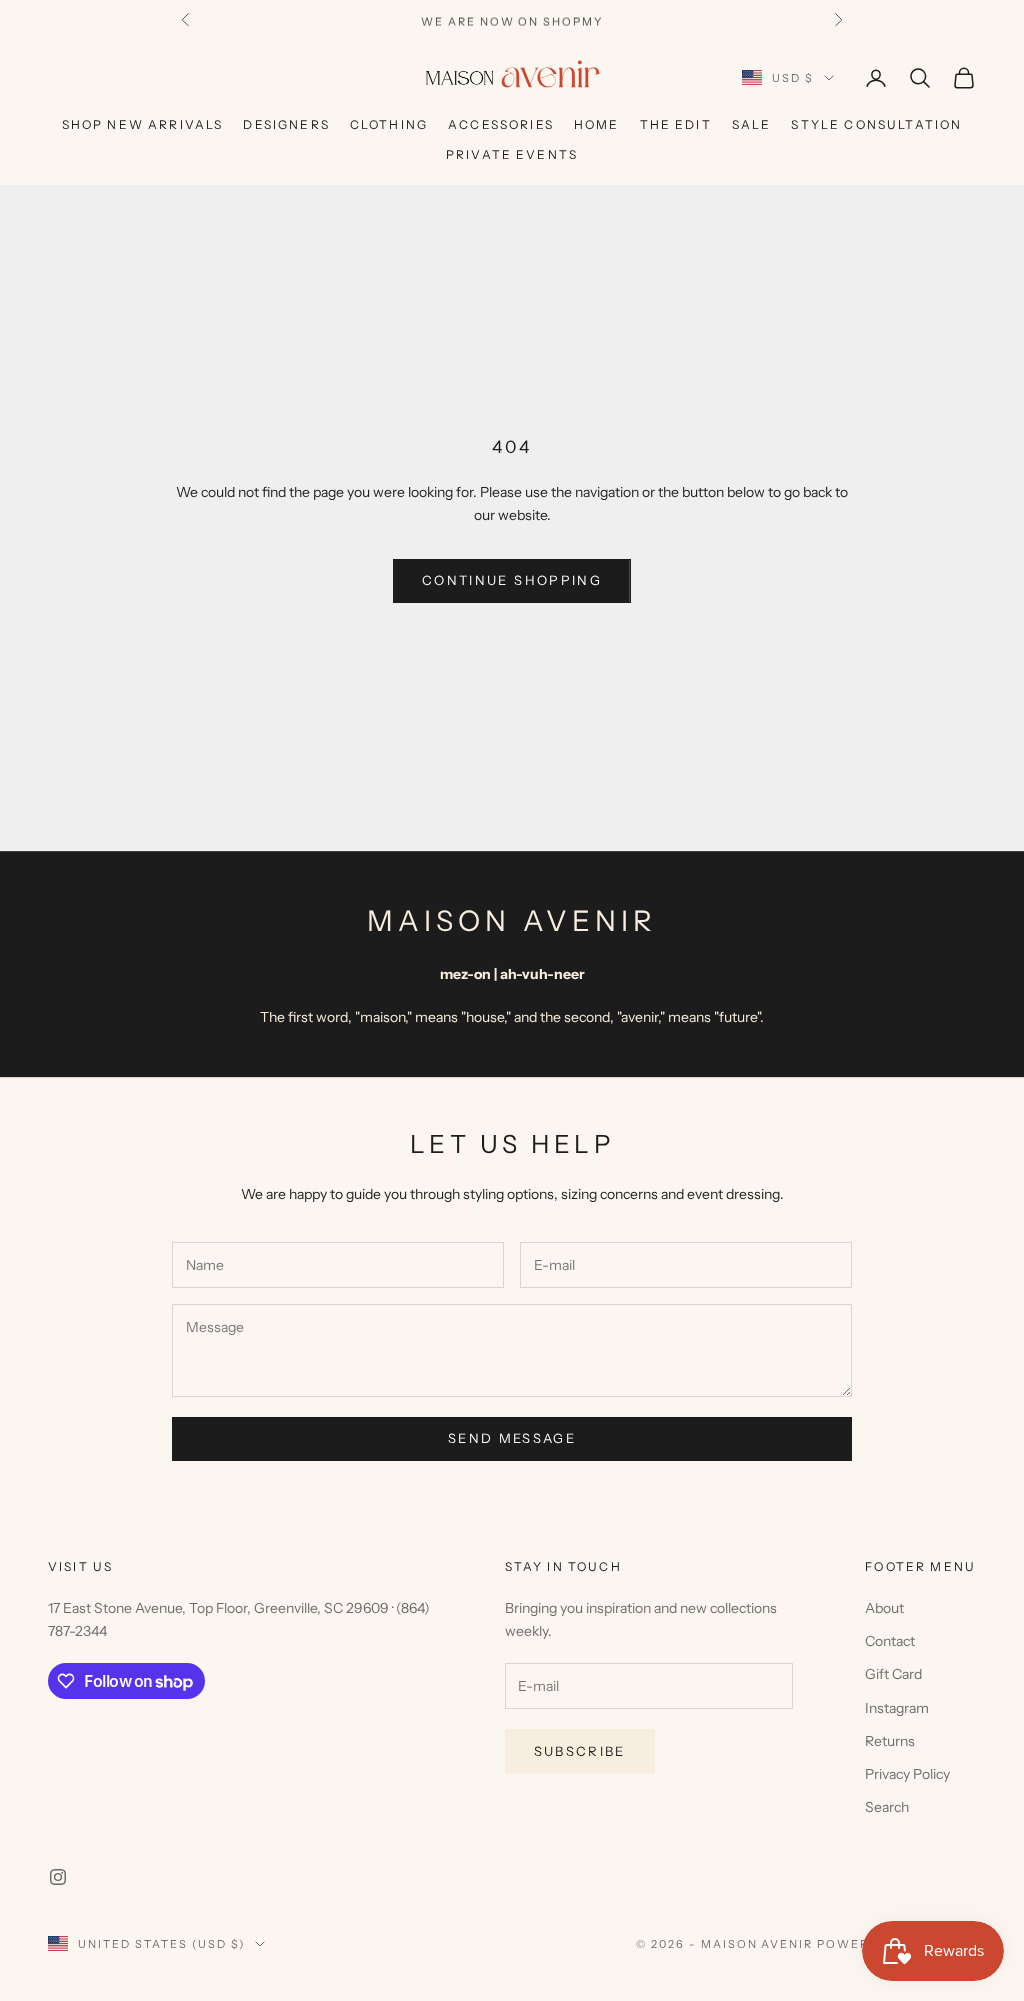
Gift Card (893, 1674)
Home (597, 124)
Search (887, 1807)
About (884, 1608)
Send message (512, 1438)
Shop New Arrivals (143, 124)
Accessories (501, 124)
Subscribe (580, 1751)
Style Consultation (876, 124)
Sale (752, 124)
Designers (286, 124)
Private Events (512, 154)
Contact (890, 1641)
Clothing (389, 124)
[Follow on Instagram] (58, 1877)
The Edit (676, 124)
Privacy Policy (907, 1774)
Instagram (897, 1708)
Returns (890, 1741)
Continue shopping (512, 580)
